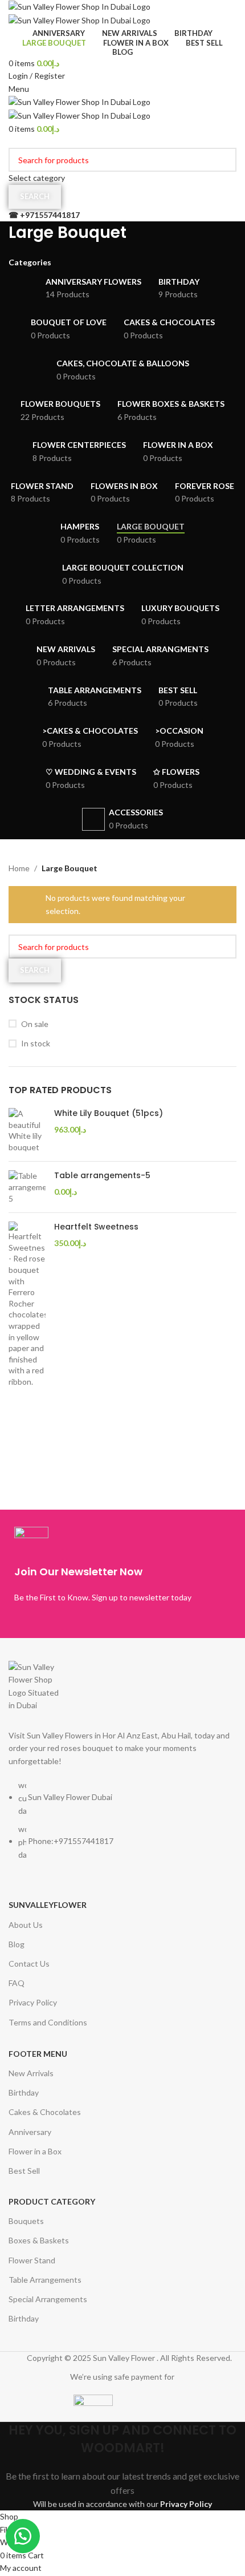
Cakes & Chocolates (45, 2112)
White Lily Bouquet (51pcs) (109, 1113)
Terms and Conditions (48, 2022)
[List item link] (122, 1826)
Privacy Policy (33, 2002)
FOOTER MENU (38, 2054)
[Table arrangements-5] (27, 1187)
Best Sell (24, 2171)
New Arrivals (31, 2073)
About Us (26, 1925)
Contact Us (29, 1964)
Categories (30, 262)
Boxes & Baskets (39, 2240)
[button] (23, 2536)
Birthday (24, 2092)
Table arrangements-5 (102, 1176)
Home (19, 868)
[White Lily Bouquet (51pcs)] (27, 1130)
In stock (36, 1043)
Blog (17, 1944)
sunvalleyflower (48, 1905)
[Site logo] (79, 6)
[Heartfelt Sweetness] (27, 1304)
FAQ (17, 1983)
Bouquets (26, 2221)
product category (52, 2201)
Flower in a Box (35, 2151)
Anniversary (30, 2132)
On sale (35, 1024)
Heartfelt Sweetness (96, 1227)
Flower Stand (32, 2260)
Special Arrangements (48, 2299)
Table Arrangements (45, 2280)
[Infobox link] (122, 1568)
